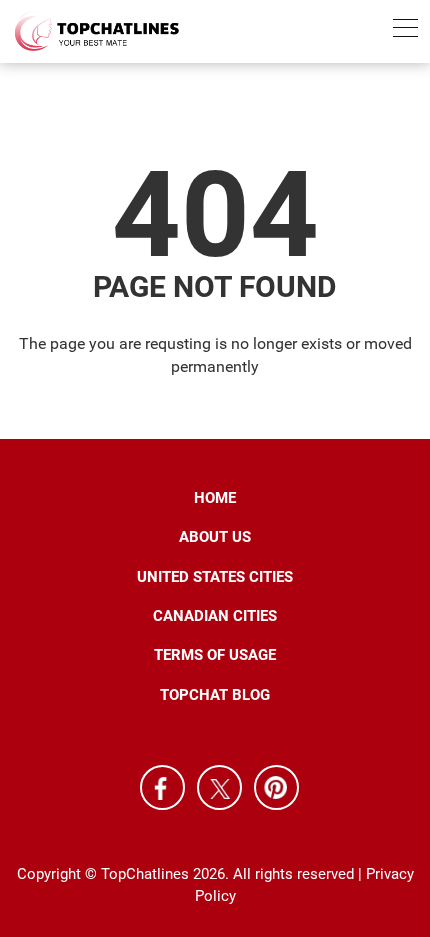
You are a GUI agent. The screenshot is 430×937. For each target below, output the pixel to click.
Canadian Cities (215, 616)
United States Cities (215, 577)
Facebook (162, 787)
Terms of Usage (215, 655)
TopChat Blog (215, 695)
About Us (215, 537)
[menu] (405, 31)
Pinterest (276, 787)
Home (215, 498)
